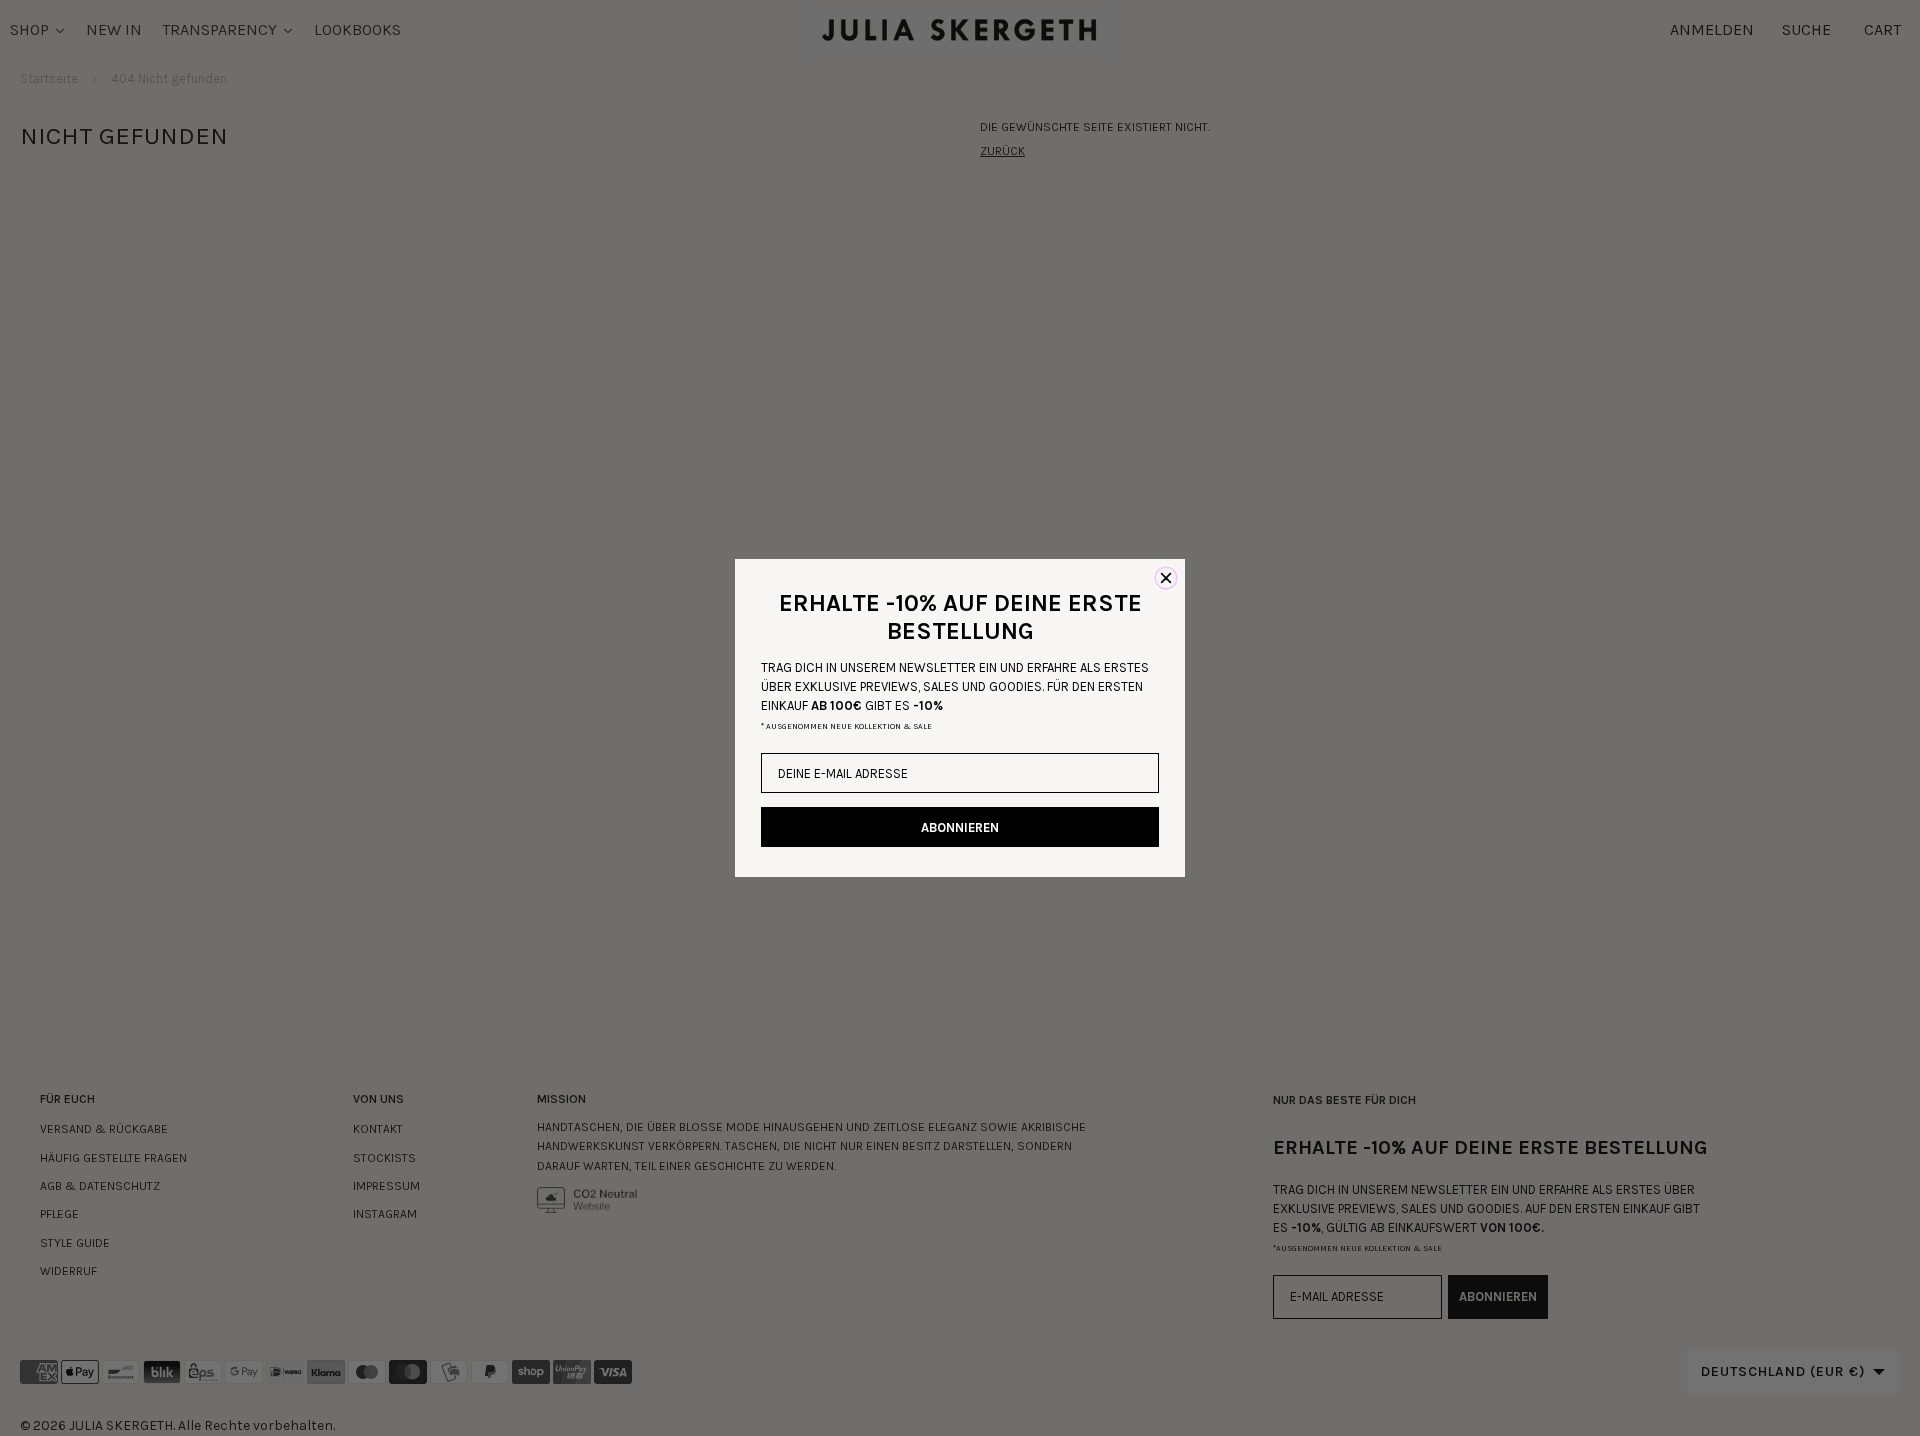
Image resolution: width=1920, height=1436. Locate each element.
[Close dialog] (1166, 578)
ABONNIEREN (960, 827)
